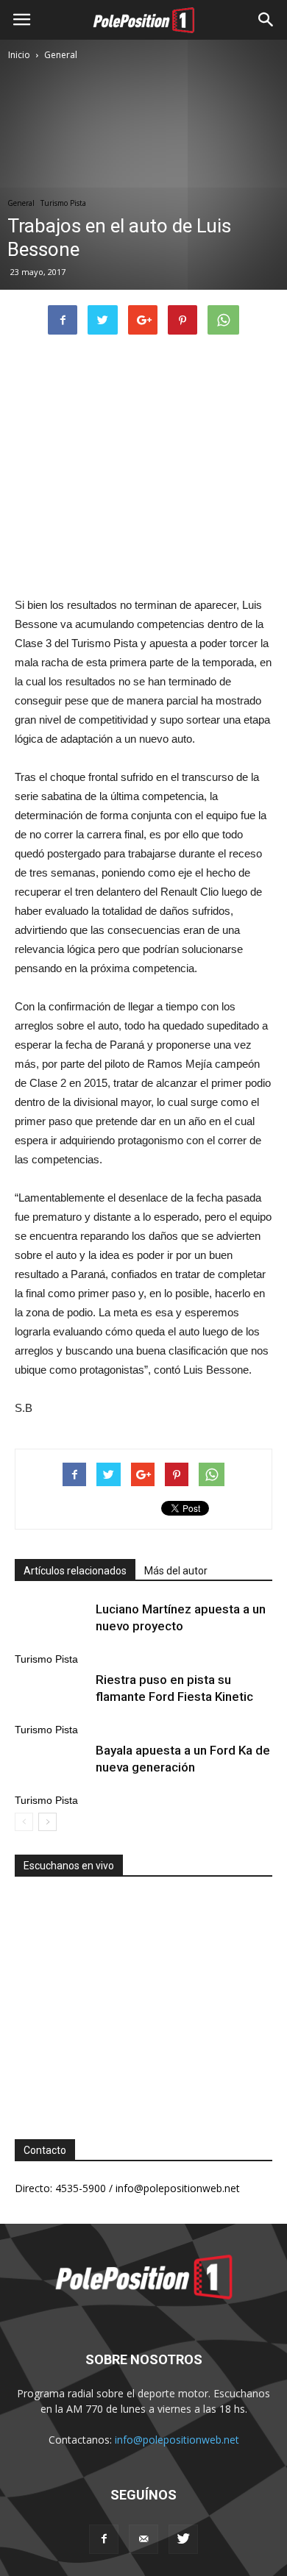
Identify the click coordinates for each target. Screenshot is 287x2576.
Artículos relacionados (75, 1571)
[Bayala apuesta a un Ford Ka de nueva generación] (52, 1767)
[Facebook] (104, 2539)
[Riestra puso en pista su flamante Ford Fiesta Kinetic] (52, 1697)
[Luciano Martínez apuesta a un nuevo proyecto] (52, 1626)
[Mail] (143, 2539)
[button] (266, 20)
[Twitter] (183, 2539)
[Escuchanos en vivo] (143, 1997)
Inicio (19, 55)
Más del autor (176, 1571)
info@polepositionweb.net (177, 2440)
